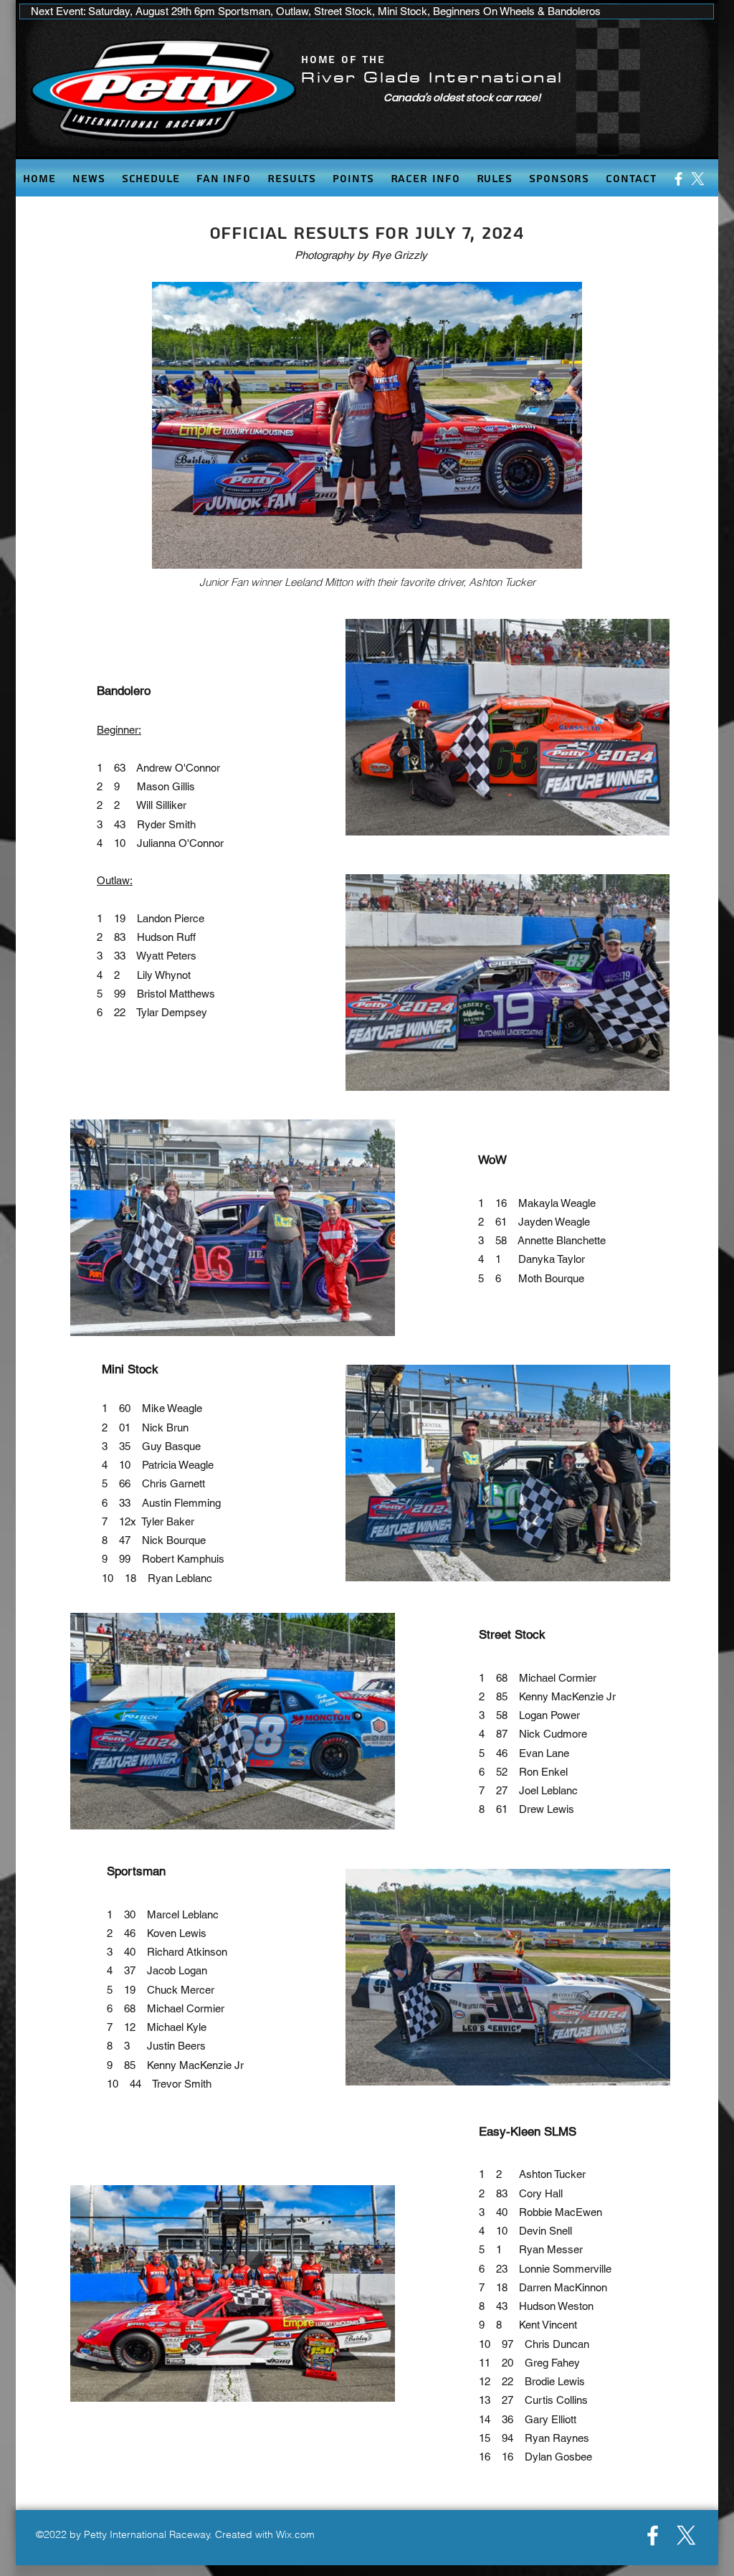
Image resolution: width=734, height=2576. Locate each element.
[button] (223, 179)
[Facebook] (678, 179)
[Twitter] (698, 179)
